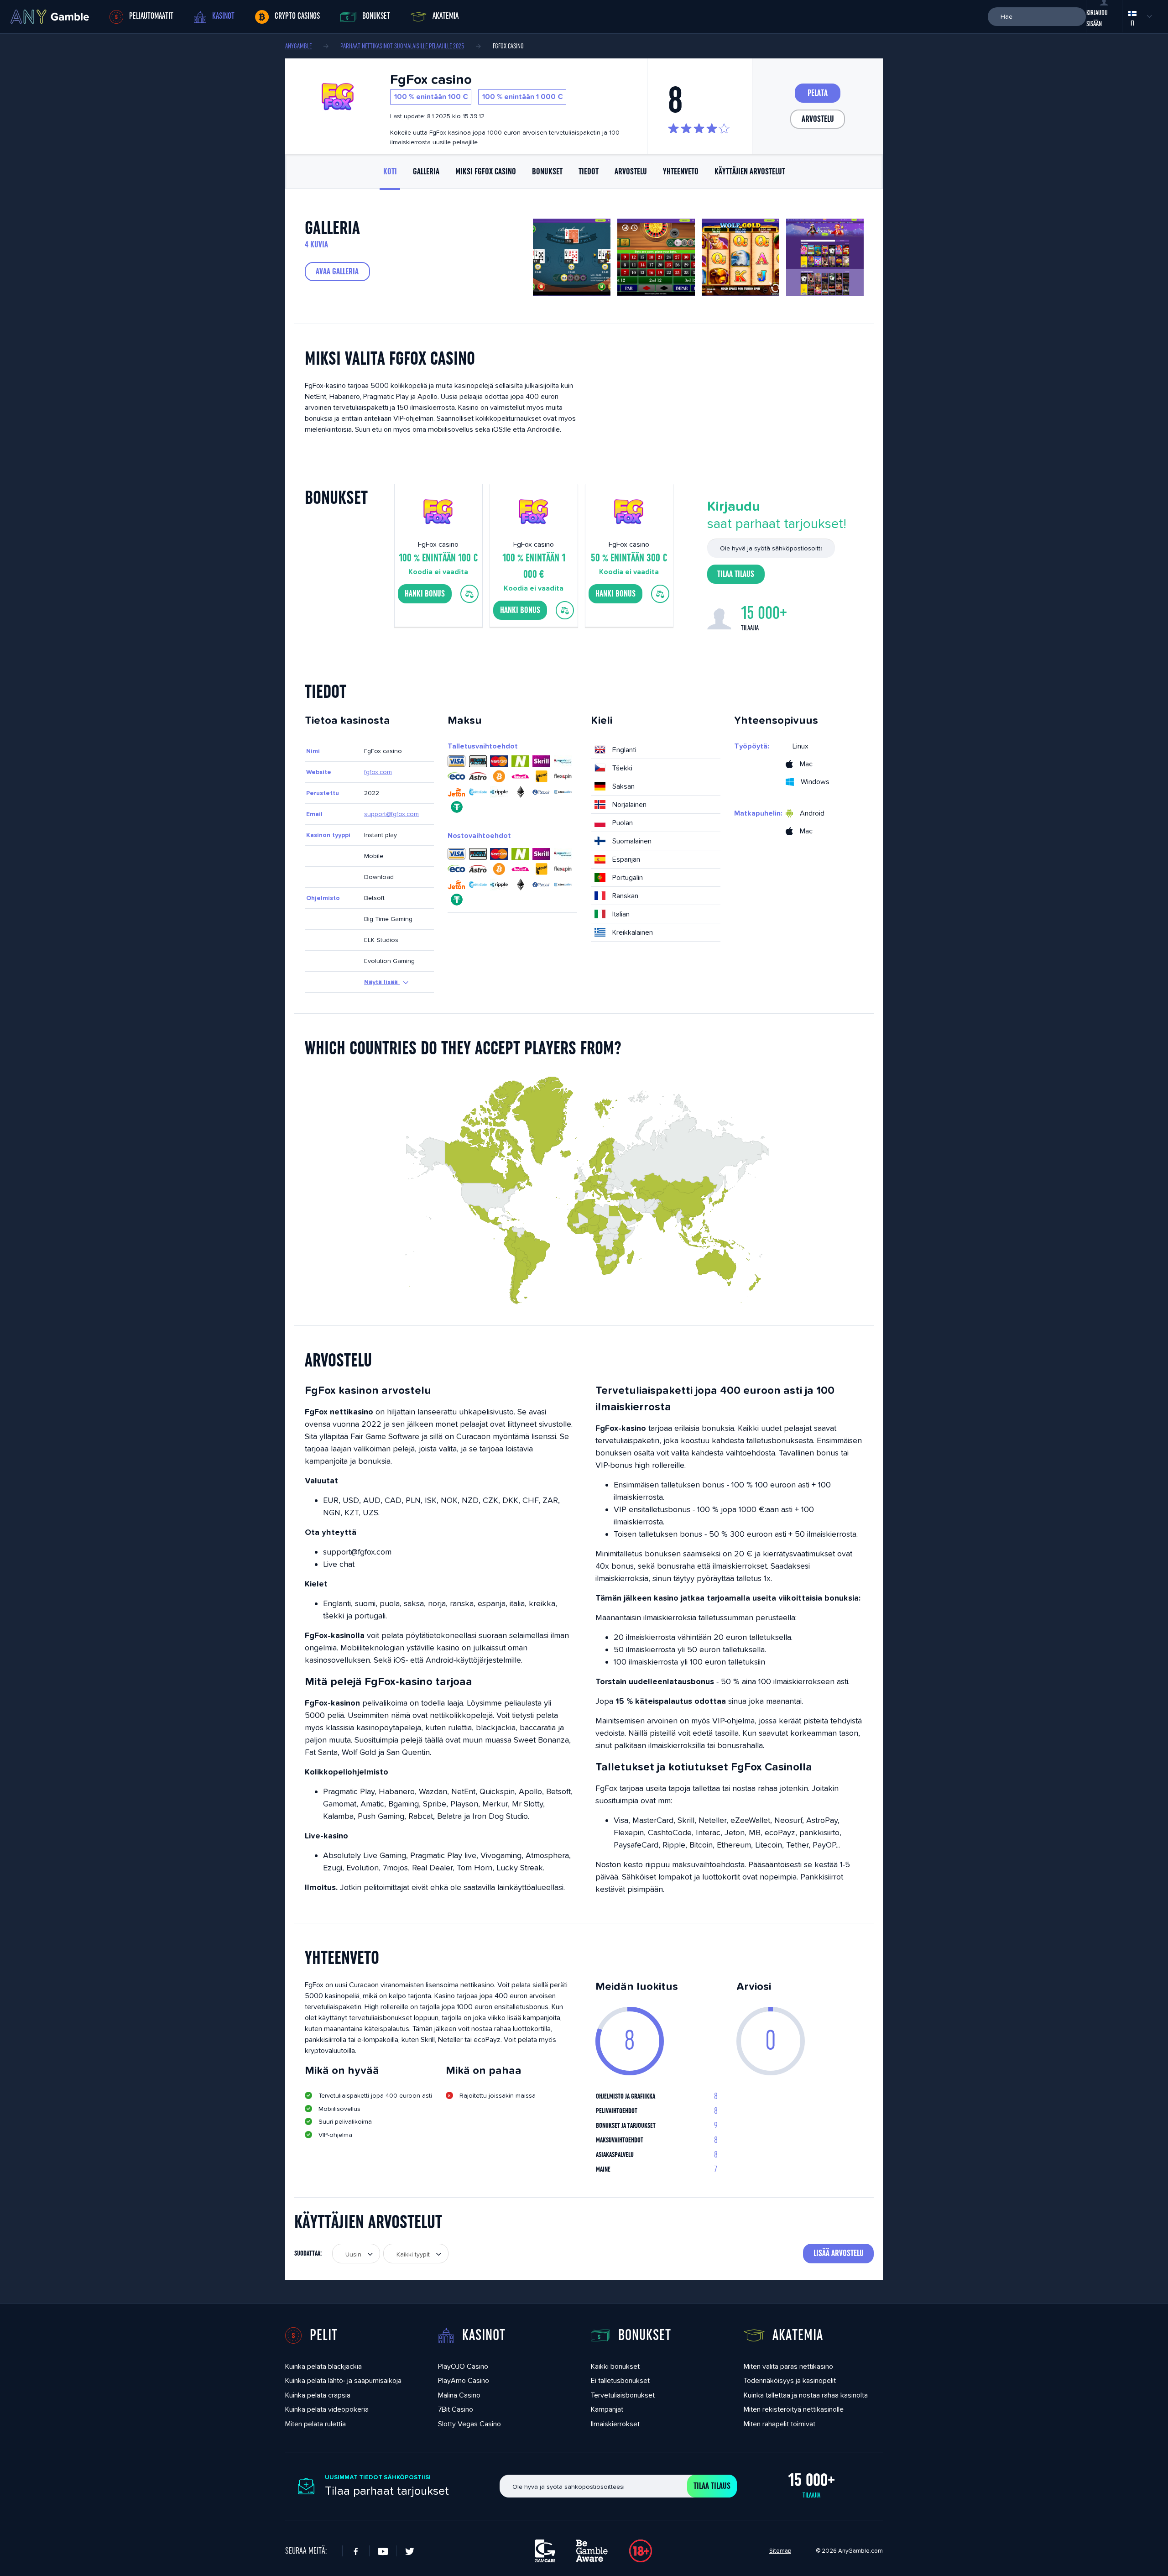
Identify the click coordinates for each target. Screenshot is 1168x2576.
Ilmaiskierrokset (615, 2424)
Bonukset (376, 16)
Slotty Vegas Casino (469, 2424)
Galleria (426, 172)
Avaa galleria (337, 272)
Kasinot (223, 16)
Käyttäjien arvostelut (750, 172)
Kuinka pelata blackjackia (323, 2366)
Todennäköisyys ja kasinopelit (790, 2380)
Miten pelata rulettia (315, 2424)
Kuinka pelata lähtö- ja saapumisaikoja (343, 2380)
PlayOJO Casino (463, 2366)
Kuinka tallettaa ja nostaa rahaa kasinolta (806, 2395)
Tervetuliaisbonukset (623, 2395)
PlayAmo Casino (464, 2380)
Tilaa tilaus (736, 574)
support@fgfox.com (391, 814)
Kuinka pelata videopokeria (327, 2409)
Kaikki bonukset (615, 2366)
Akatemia (446, 16)
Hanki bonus (425, 594)
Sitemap (780, 2551)
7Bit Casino (456, 2409)
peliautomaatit (151, 16)
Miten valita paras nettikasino (788, 2366)
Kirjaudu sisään (1097, 18)
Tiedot (589, 172)
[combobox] (356, 2254)
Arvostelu (818, 119)
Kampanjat (607, 2409)
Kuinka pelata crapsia (318, 2395)
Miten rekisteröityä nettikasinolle (794, 2409)
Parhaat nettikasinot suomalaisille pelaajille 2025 (402, 46)
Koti (390, 172)
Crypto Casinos (297, 16)
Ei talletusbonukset (620, 2380)
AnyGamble (298, 46)
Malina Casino (459, 2395)
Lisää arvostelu (839, 2253)
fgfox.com (378, 772)
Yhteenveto (681, 172)
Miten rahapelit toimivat (780, 2424)
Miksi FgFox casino (486, 172)
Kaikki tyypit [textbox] (413, 2254)
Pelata (818, 93)
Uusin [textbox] (353, 2254)
